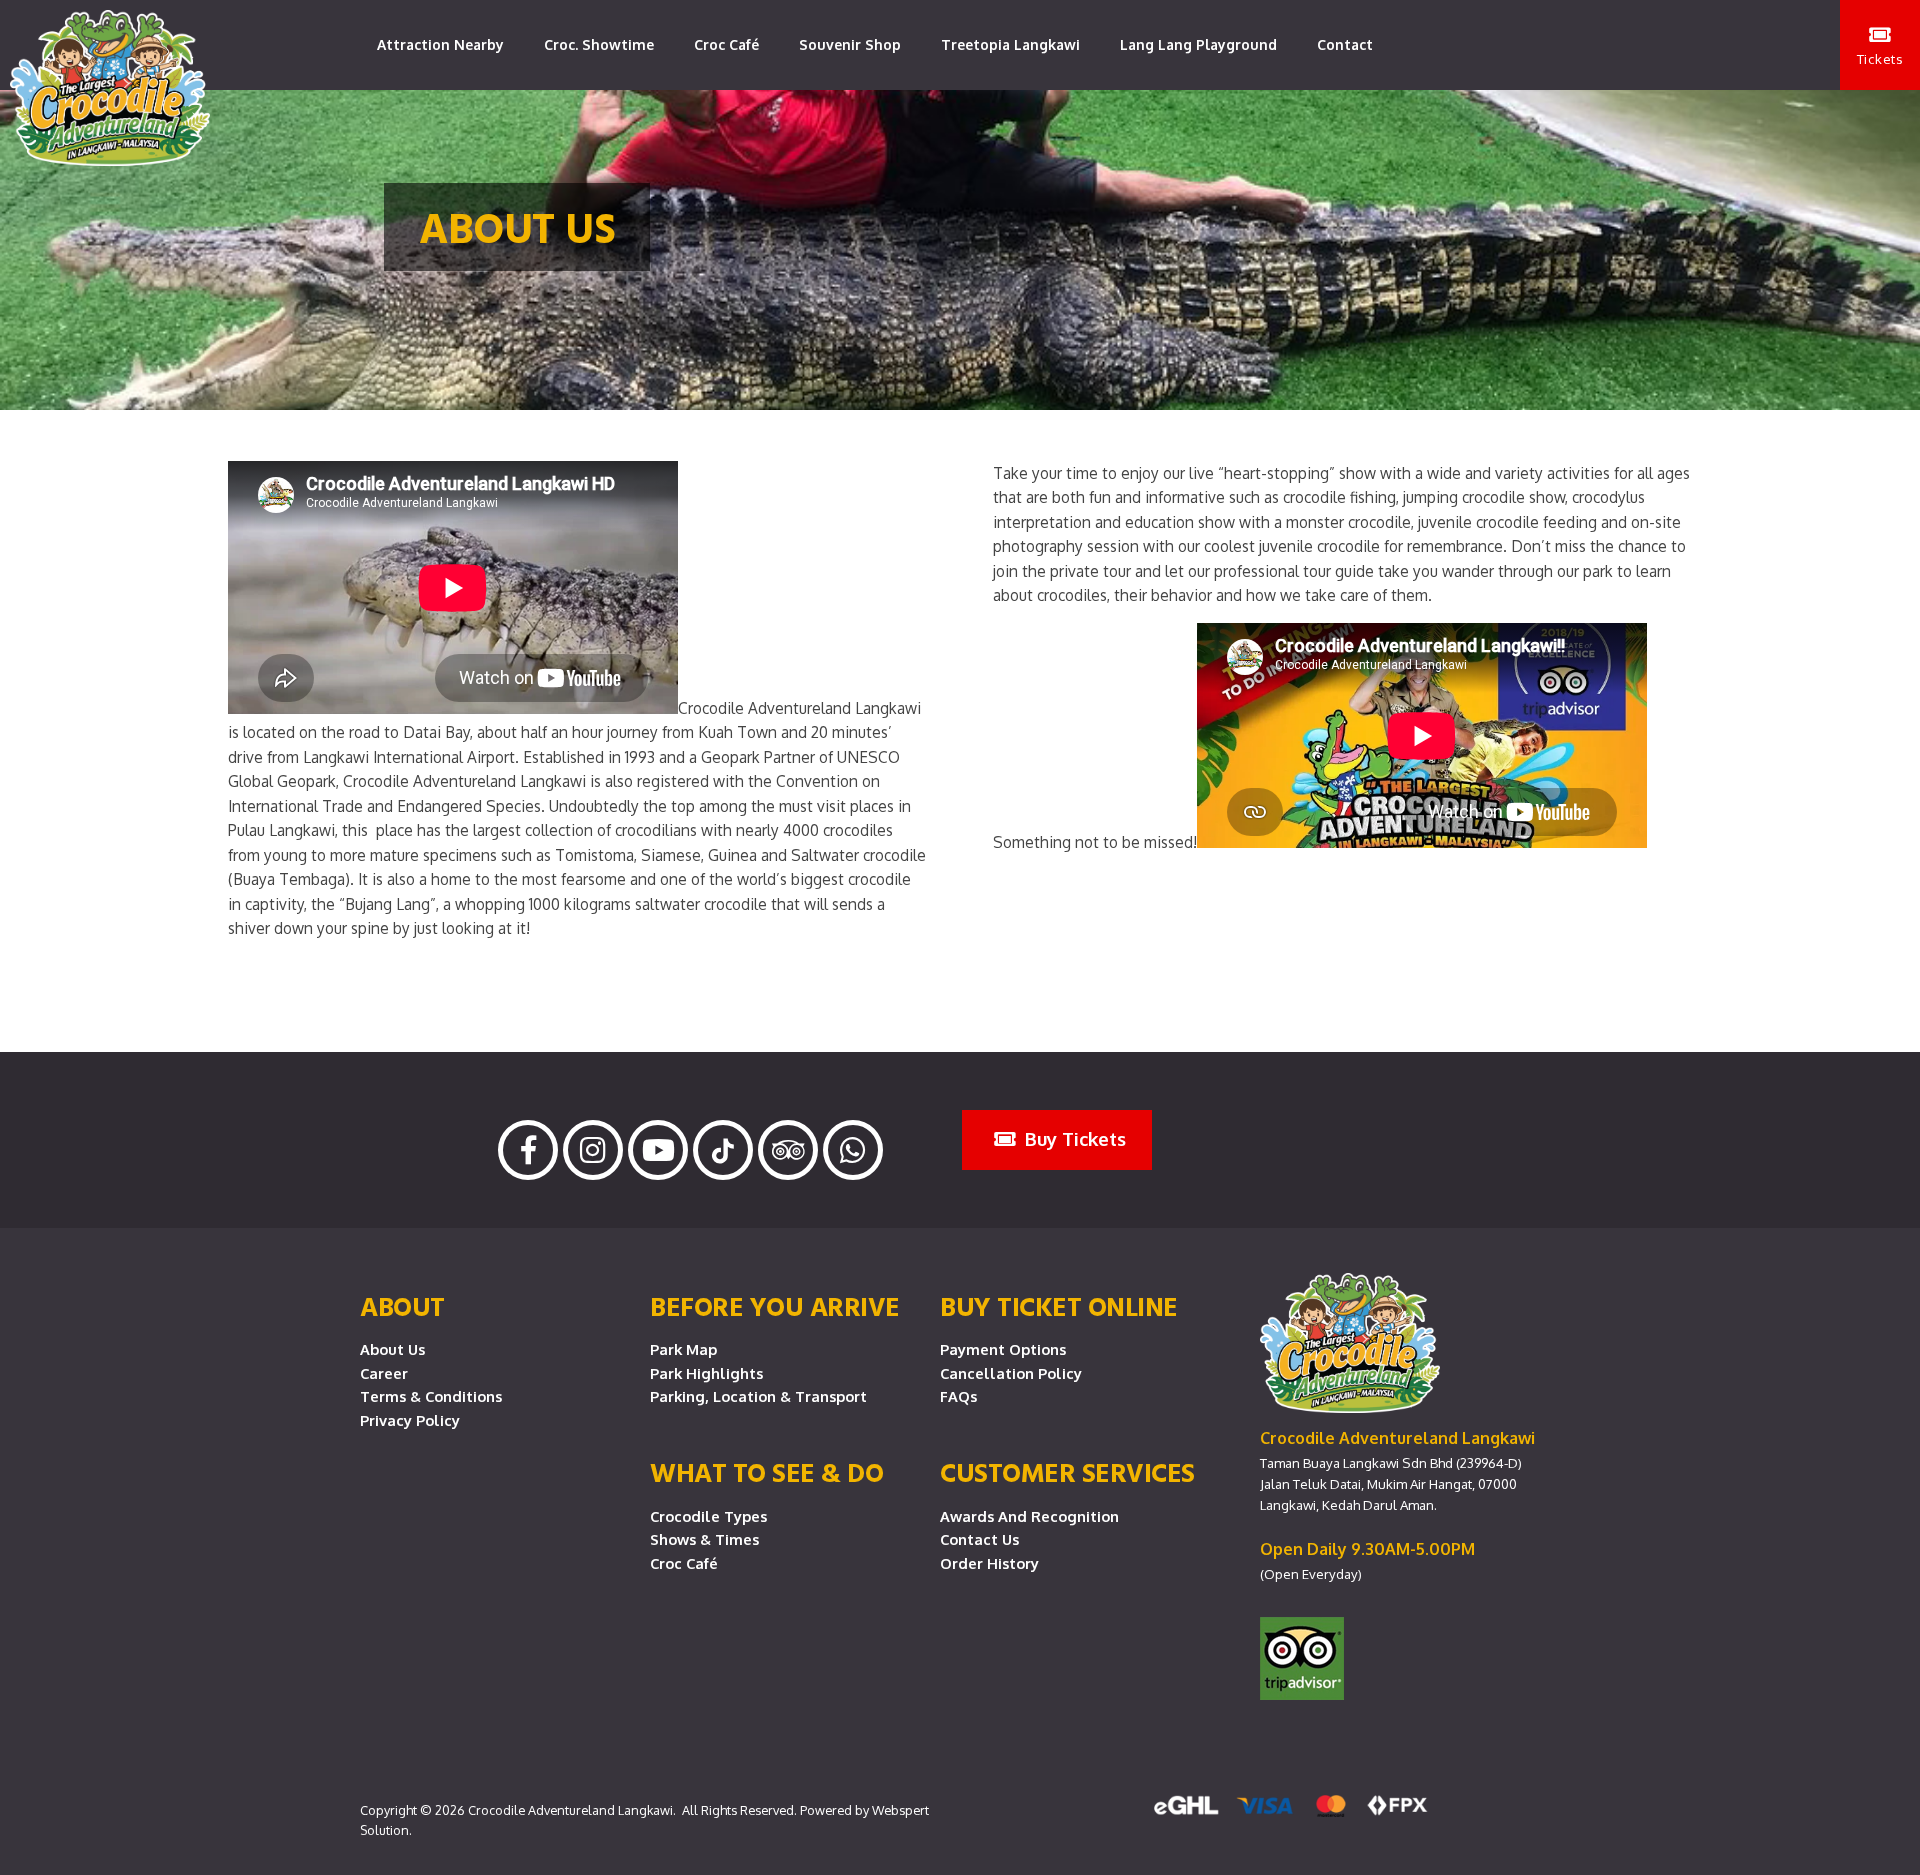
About (402, 1306)
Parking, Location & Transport (758, 1396)
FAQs (958, 1396)
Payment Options (1003, 1349)
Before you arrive (775, 1306)
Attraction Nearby (440, 44)
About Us (392, 1349)
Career (384, 1373)
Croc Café (726, 44)
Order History (989, 1563)
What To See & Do (766, 1472)
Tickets (1880, 58)
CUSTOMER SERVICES (1067, 1472)
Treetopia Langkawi (1010, 44)
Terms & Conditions (431, 1396)
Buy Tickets (1073, 1138)
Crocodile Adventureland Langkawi (570, 1810)
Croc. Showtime (599, 44)
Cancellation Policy (1011, 1373)
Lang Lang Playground (1198, 44)
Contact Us (979, 1539)
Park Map (683, 1349)
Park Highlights (706, 1373)
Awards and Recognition (1029, 1516)
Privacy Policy (410, 1420)
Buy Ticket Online (1059, 1306)
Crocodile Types (708, 1516)
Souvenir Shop (850, 44)
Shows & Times (704, 1539)
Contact (1345, 44)
